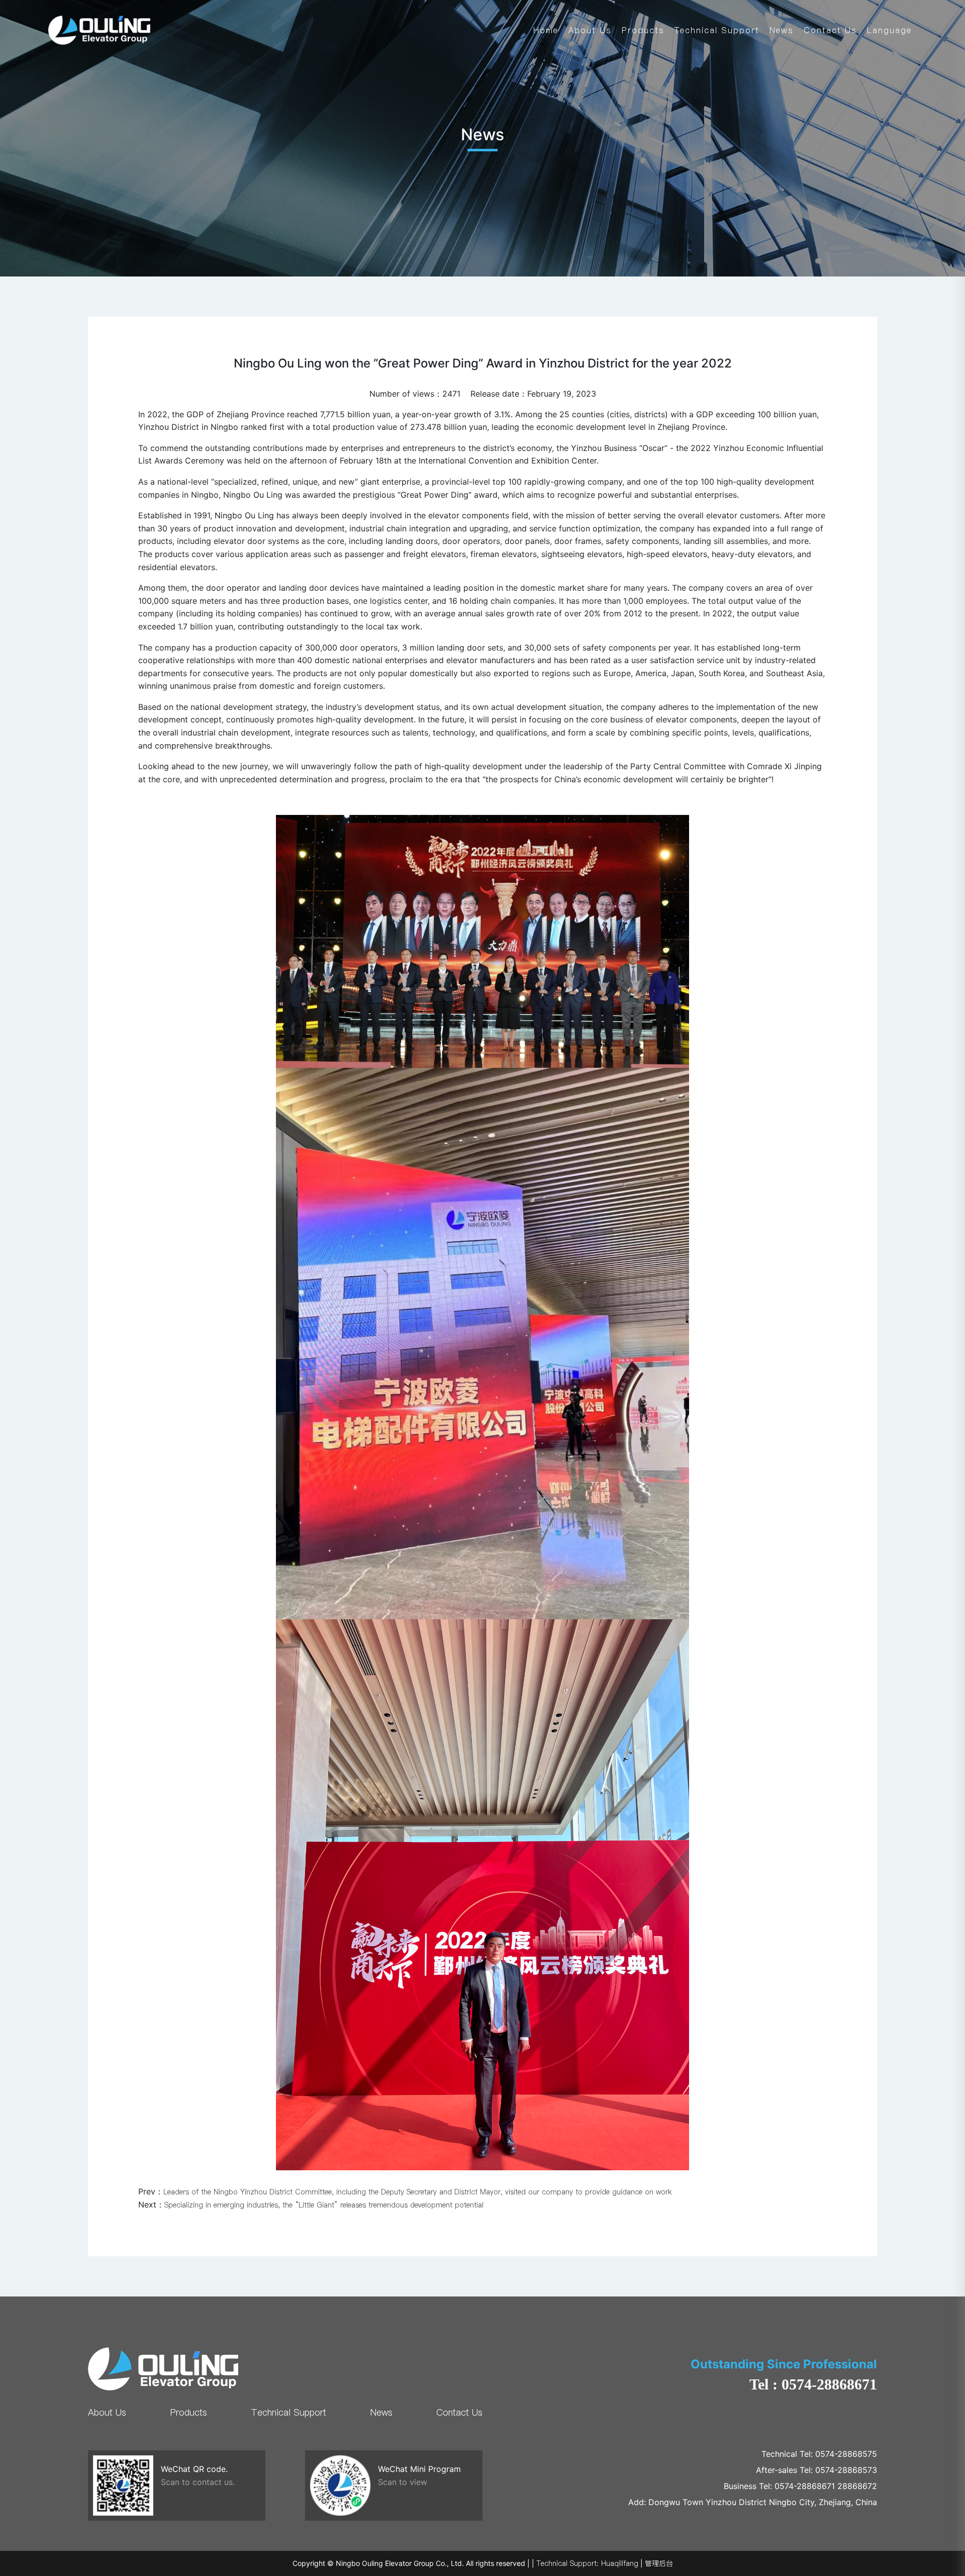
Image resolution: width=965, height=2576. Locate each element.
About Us (590, 30)
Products (643, 30)
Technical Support (717, 30)
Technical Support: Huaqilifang (587, 2563)
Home (546, 30)
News (782, 30)
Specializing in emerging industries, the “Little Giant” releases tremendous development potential (324, 2205)
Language (889, 30)
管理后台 (659, 2563)
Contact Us (830, 30)
